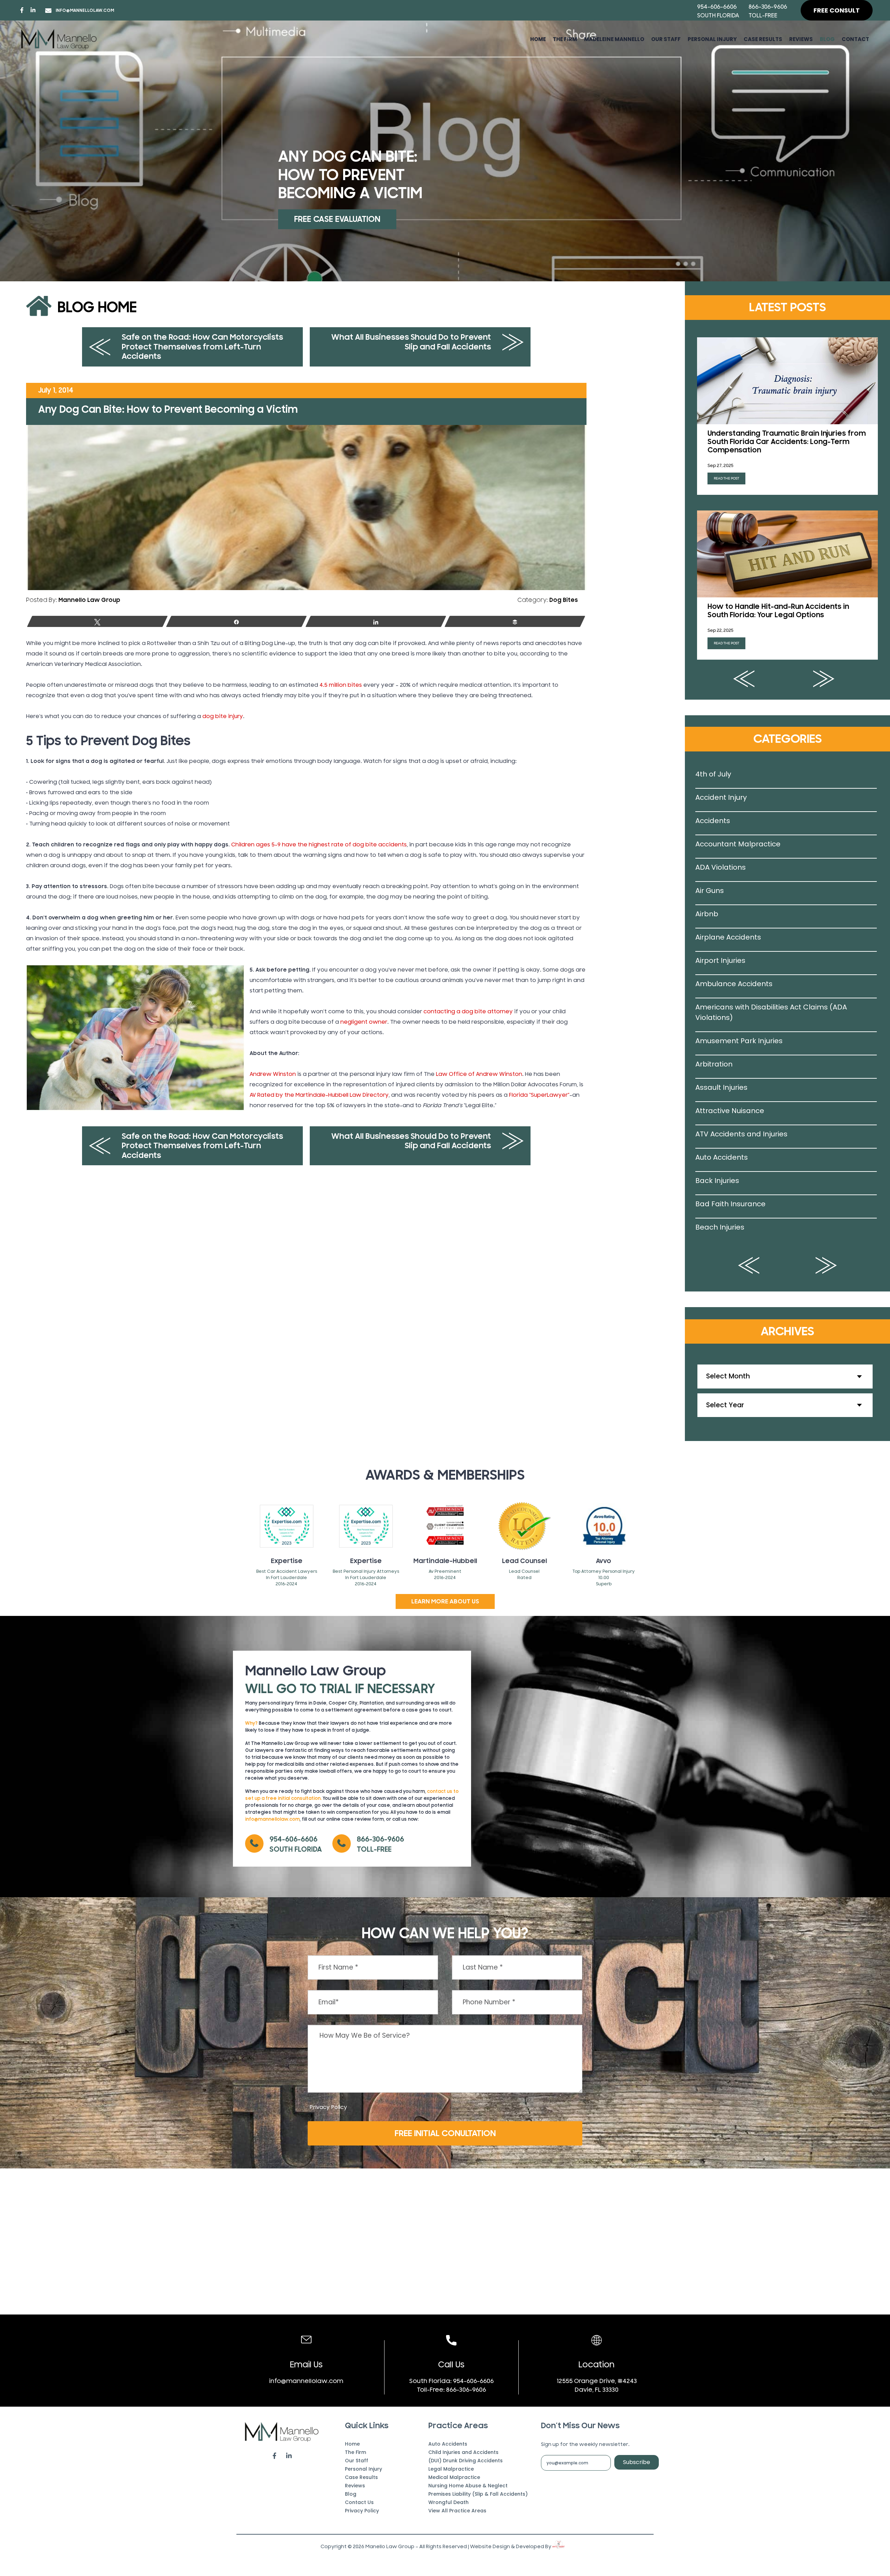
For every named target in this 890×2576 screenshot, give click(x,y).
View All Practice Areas (457, 2511)
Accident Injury (721, 797)
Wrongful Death (448, 2502)
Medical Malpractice (454, 2477)
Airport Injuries (720, 960)
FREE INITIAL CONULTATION (445, 2133)
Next (824, 679)
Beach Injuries (720, 1227)
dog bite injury (223, 716)
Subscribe (637, 2462)
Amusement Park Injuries (739, 1041)
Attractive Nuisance (730, 1111)
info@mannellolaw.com (85, 10)
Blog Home (97, 308)
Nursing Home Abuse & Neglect (468, 2486)
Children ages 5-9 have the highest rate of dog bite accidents (319, 845)
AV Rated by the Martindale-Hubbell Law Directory (319, 1095)
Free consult (837, 10)
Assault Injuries (721, 1087)
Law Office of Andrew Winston (479, 1074)
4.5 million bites (341, 685)
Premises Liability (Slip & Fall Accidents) (478, 2494)
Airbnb (707, 914)
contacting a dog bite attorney (468, 1012)
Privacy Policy (328, 2107)
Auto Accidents (722, 1157)
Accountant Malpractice (738, 844)
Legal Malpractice (451, 2469)
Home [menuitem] (538, 39)
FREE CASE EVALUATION (337, 219)
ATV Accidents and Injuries (741, 1134)
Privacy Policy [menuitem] (362, 2511)
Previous (744, 679)
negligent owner (364, 1022)
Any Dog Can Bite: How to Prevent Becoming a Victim (168, 409)
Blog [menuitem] (827, 39)
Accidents (713, 821)
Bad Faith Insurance (730, 1204)
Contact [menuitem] (855, 39)
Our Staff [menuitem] (666, 39)
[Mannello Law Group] (59, 39)
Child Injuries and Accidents (463, 2452)
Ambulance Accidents (734, 984)
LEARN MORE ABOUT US (445, 1601)
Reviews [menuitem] (801, 39)
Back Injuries (717, 1181)
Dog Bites (564, 600)
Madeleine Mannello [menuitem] (614, 39)
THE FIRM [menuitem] (565, 39)
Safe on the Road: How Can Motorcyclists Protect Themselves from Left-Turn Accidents (202, 347)
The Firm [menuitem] (355, 2452)
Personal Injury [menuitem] (712, 39)
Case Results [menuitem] (763, 39)
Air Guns (710, 891)
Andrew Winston (273, 1074)
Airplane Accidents (728, 937)
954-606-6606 (717, 7)
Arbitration (714, 1064)
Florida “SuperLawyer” (539, 1095)
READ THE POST (726, 478)
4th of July (713, 774)
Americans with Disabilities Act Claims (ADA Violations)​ (771, 1012)
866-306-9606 (768, 7)
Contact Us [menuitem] (359, 2502)
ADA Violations (721, 867)
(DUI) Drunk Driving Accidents (466, 2461)
